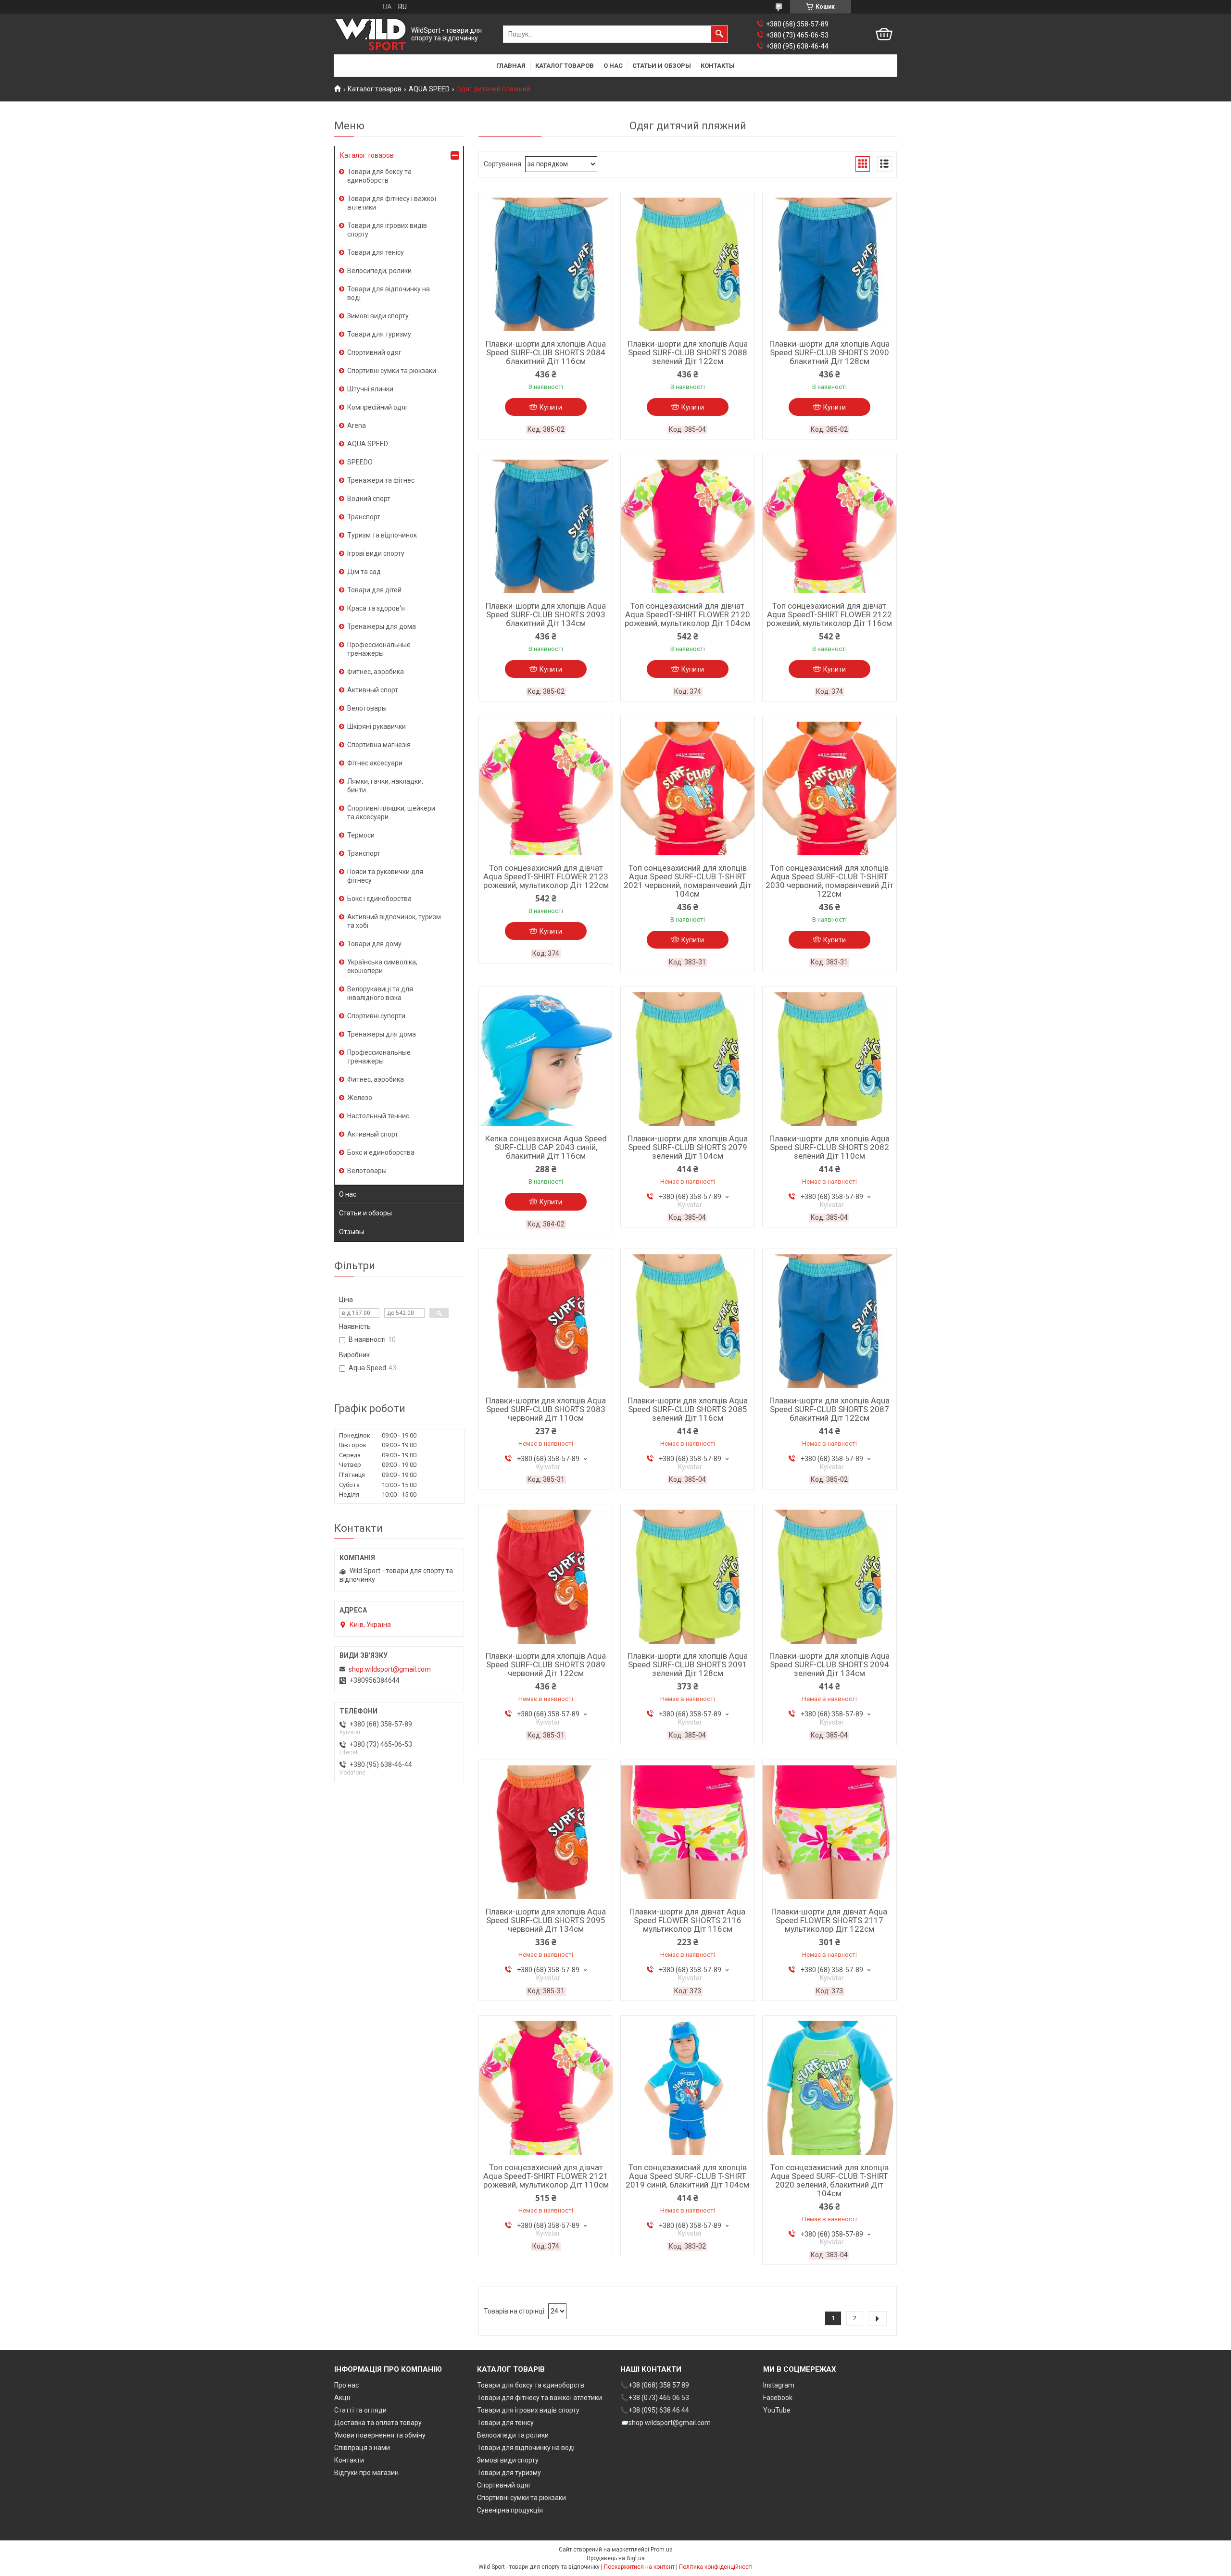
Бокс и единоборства (381, 1152)
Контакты (718, 66)
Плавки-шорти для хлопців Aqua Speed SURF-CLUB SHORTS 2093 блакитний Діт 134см (546, 614)
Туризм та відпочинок (382, 535)
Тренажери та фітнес (381, 480)
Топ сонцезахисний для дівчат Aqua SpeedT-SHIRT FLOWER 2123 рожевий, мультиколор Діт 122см (546, 876)
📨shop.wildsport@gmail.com (666, 2423)
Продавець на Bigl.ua (616, 2558)
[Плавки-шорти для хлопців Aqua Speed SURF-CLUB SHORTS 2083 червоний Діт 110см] (546, 1321)
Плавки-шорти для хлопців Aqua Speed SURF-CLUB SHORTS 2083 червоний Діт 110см (546, 1409)
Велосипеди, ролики (379, 271)
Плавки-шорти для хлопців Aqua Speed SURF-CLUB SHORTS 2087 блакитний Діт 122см (829, 1409)
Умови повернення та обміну (380, 2435)
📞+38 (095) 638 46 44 (655, 2410)
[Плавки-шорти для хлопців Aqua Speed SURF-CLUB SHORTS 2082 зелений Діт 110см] (829, 1059)
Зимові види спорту (378, 316)
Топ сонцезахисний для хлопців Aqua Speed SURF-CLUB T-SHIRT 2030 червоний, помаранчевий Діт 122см (829, 881)
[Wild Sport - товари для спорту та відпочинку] (371, 34)
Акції (342, 2398)
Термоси (361, 835)
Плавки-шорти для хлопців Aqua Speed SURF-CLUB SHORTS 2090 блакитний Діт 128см (829, 352)
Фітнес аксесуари (375, 763)
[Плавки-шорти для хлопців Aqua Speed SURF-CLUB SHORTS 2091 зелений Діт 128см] (688, 1576)
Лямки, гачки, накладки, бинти (385, 786)
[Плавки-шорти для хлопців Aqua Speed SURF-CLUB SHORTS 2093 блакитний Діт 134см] (546, 526)
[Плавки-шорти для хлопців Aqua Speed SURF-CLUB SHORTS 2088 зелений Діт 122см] (688, 264)
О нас (613, 66)
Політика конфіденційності (716, 2567)
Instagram (779, 2385)
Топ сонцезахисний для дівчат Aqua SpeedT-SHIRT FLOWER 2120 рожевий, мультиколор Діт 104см (687, 614)
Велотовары (367, 708)
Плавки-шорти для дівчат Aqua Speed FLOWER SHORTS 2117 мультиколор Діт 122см (829, 1920)
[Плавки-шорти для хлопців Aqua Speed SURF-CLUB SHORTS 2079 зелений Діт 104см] (688, 1059)
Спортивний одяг (374, 352)
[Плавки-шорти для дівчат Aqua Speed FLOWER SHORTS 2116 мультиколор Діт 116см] (688, 1832)
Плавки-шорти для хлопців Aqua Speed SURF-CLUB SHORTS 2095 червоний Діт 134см (546, 1920)
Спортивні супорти (376, 1016)
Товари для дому (374, 944)
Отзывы (352, 1232)
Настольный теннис (378, 1116)
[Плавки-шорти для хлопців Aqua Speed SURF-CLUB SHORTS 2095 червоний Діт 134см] (546, 1832)
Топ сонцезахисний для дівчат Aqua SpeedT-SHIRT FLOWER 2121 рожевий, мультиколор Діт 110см (546, 2176)
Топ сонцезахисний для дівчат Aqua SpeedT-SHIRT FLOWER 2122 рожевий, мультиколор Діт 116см (829, 614)
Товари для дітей (374, 590)
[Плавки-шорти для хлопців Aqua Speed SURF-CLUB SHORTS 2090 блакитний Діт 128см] (829, 264)
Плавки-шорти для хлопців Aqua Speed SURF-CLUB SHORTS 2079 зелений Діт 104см (688, 1147)
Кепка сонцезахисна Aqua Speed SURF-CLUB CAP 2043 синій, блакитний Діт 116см (546, 1147)
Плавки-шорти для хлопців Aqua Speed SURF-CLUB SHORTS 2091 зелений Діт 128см (688, 1664)
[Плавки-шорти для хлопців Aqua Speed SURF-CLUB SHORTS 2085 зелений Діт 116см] (688, 1321)
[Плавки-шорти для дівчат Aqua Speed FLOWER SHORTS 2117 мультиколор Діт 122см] (829, 1832)
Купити (551, 407)
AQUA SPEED (429, 89)
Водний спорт (369, 499)
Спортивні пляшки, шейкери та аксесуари (391, 813)
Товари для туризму (379, 334)
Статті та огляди (360, 2410)
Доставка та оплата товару (378, 2423)
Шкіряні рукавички (377, 726)
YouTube (777, 2410)
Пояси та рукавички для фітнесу (385, 876)
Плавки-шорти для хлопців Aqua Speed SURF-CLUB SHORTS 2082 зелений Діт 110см (829, 1147)
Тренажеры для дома (382, 626)
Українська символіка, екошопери (382, 966)
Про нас (346, 2385)
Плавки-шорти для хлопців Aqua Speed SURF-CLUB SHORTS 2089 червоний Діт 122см (546, 1664)
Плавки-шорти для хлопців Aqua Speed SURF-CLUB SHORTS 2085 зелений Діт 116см (688, 1409)
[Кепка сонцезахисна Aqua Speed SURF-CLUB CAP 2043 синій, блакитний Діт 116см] (546, 1059)
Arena (357, 425)
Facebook (778, 2398)
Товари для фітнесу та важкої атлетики (540, 2398)
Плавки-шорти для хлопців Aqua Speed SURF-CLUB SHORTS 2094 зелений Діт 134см (829, 1664)
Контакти (349, 2460)
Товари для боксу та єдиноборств (379, 176)
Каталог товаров (565, 66)
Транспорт (364, 517)
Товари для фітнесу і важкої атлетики (392, 203)
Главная (511, 66)
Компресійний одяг (378, 407)
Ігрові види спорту (376, 553)
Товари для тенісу (376, 252)
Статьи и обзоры (662, 66)
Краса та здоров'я (376, 608)
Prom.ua (662, 2550)
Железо (360, 1098)
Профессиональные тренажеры (379, 649)
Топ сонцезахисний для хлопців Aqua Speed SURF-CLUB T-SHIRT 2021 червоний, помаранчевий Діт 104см (688, 881)
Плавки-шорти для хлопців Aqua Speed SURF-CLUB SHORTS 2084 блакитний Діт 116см (546, 352)
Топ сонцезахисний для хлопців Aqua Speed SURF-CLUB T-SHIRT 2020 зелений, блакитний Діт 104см (829, 2180)
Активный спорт (373, 690)
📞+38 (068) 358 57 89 (655, 2385)
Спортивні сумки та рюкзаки (392, 371)
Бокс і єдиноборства (379, 899)
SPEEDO (360, 462)
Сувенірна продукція (510, 2510)
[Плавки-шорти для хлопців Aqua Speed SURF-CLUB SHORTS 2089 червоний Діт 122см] (546, 1576)
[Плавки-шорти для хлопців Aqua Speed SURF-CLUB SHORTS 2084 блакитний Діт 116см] (546, 264)
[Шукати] (719, 34)
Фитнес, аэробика (376, 672)
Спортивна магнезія (379, 745)
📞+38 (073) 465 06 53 (655, 2398)
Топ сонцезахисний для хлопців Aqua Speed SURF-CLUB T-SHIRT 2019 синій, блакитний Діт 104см (687, 2176)
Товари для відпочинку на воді (389, 293)
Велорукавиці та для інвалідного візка (380, 993)
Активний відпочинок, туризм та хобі (394, 921)
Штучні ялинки (370, 389)
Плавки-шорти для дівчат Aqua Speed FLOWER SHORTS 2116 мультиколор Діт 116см (687, 1920)
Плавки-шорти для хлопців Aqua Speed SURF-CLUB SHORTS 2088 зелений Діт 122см (688, 352)
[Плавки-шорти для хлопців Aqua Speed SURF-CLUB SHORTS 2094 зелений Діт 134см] (829, 1576)
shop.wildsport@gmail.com (390, 1669)
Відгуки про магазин (366, 2473)
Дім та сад (364, 572)
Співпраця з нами (362, 2448)
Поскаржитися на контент (639, 2567)
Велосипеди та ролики (513, 2435)
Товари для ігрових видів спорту (387, 230)
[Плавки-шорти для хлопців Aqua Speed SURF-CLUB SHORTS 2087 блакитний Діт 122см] (829, 1321)
